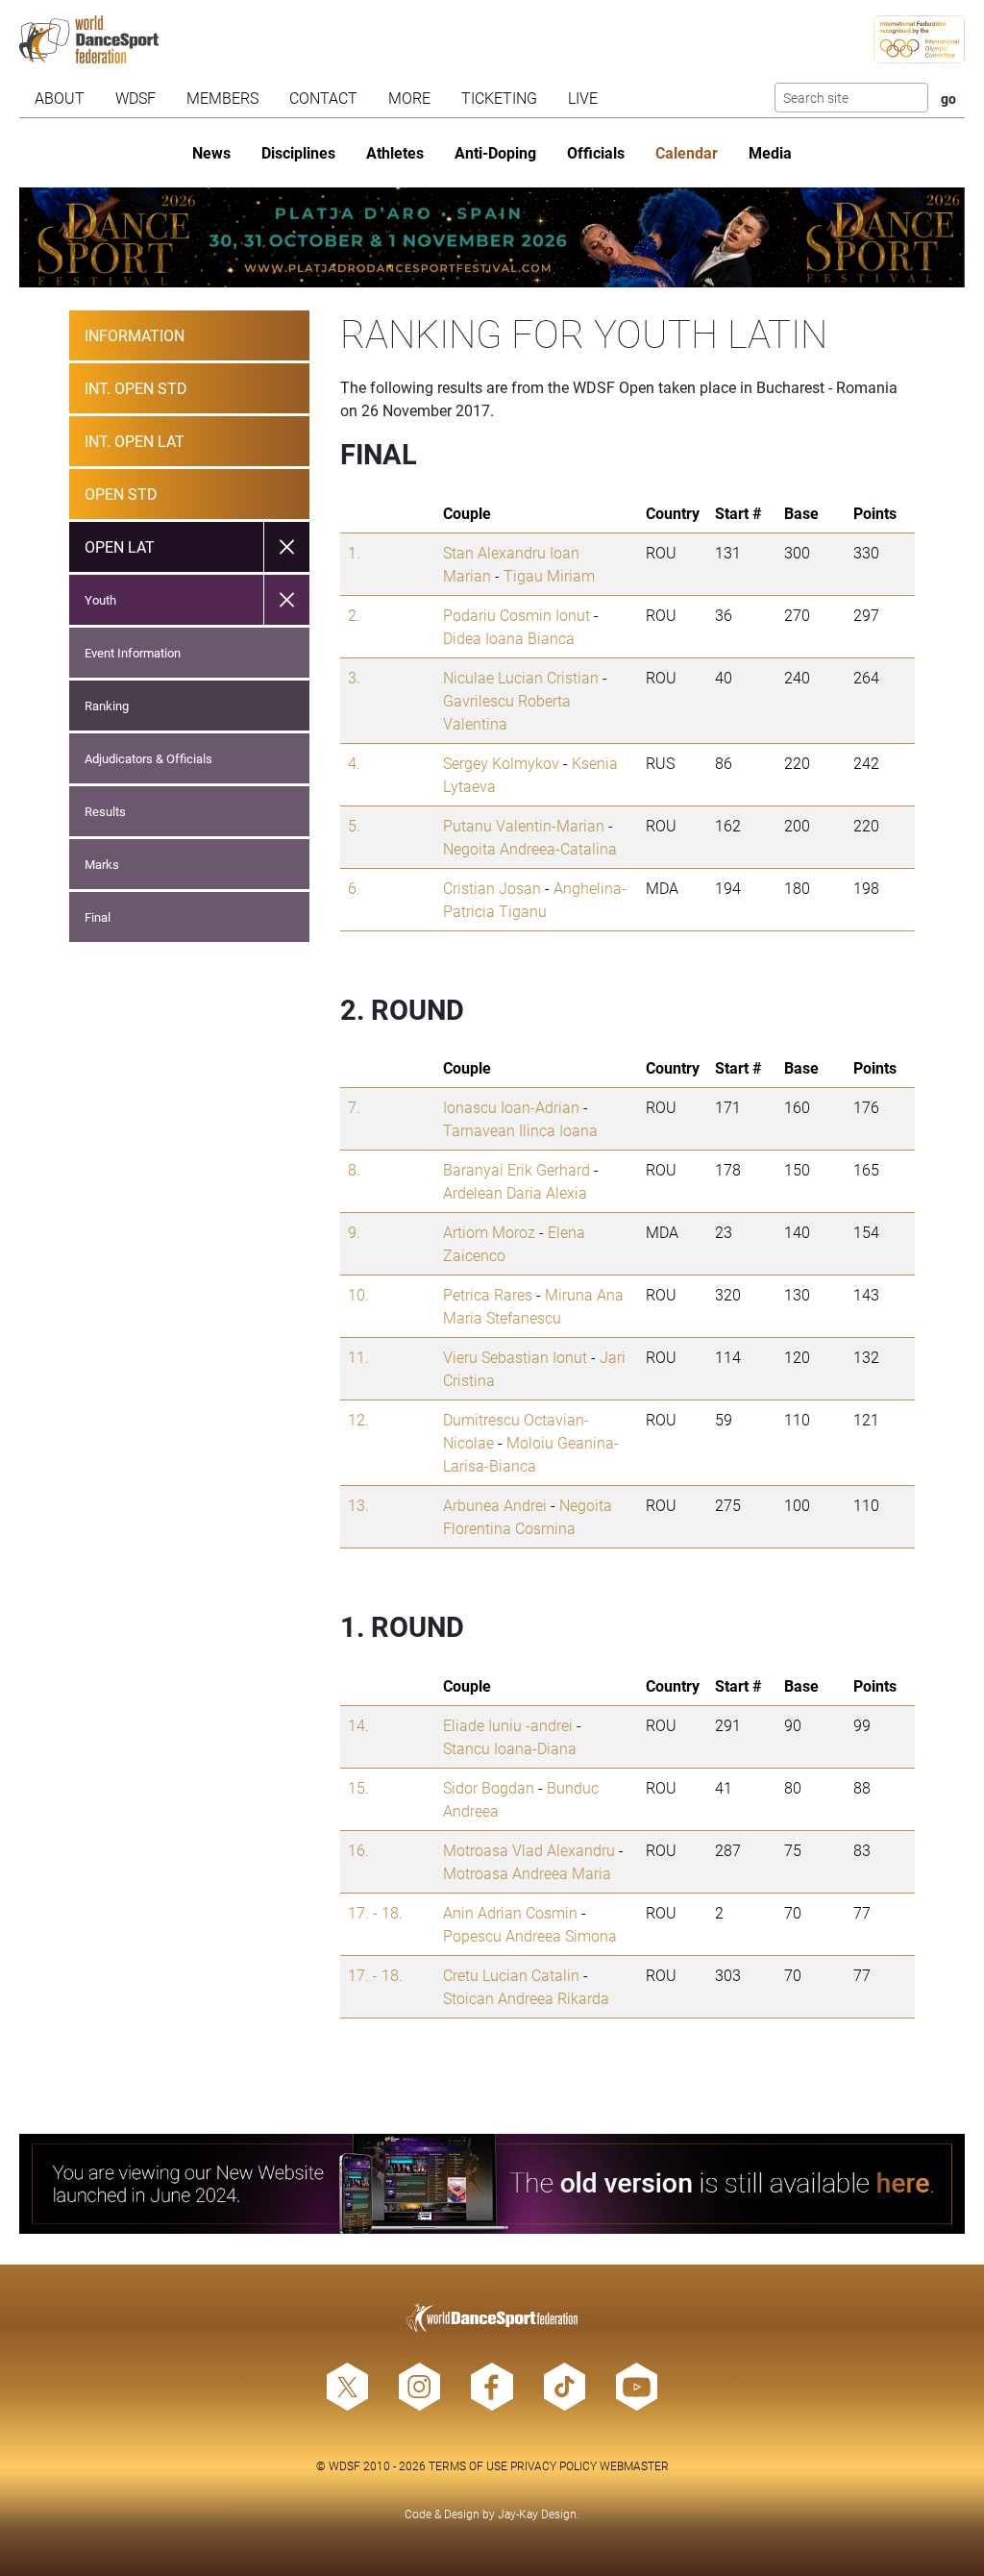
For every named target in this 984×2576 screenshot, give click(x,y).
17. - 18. (375, 1912)
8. (354, 1169)
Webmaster (634, 2465)
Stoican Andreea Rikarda (526, 1998)
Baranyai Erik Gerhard (517, 1169)
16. (358, 1850)
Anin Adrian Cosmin (510, 1912)
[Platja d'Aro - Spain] (492, 237)
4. (354, 763)
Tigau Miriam (549, 575)
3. (354, 677)
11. (358, 1357)
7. (354, 1107)
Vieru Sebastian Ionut (515, 1357)
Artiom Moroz (489, 1232)
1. (354, 552)
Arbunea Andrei (495, 1505)
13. (358, 1505)
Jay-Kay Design (537, 2514)
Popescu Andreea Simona (530, 1935)
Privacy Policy (553, 2465)
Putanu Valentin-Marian (524, 825)
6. (354, 888)
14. (358, 1725)
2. (354, 615)
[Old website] (492, 2184)
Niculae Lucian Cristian (521, 677)
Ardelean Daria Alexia (515, 1192)
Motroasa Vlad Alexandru (529, 1850)
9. (354, 1232)
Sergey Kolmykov (501, 763)
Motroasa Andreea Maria (527, 1873)
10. (358, 1294)
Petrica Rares (488, 1294)
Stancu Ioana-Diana (510, 1748)
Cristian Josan (492, 888)
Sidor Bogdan (489, 1787)
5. (354, 825)
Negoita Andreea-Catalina (530, 848)
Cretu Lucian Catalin (511, 1975)
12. (358, 1419)
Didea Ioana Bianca (509, 638)
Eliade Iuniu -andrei (508, 1725)
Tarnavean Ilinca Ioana (520, 1130)
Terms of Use (468, 2465)
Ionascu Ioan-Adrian (511, 1107)
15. (358, 1787)
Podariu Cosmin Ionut (517, 615)
